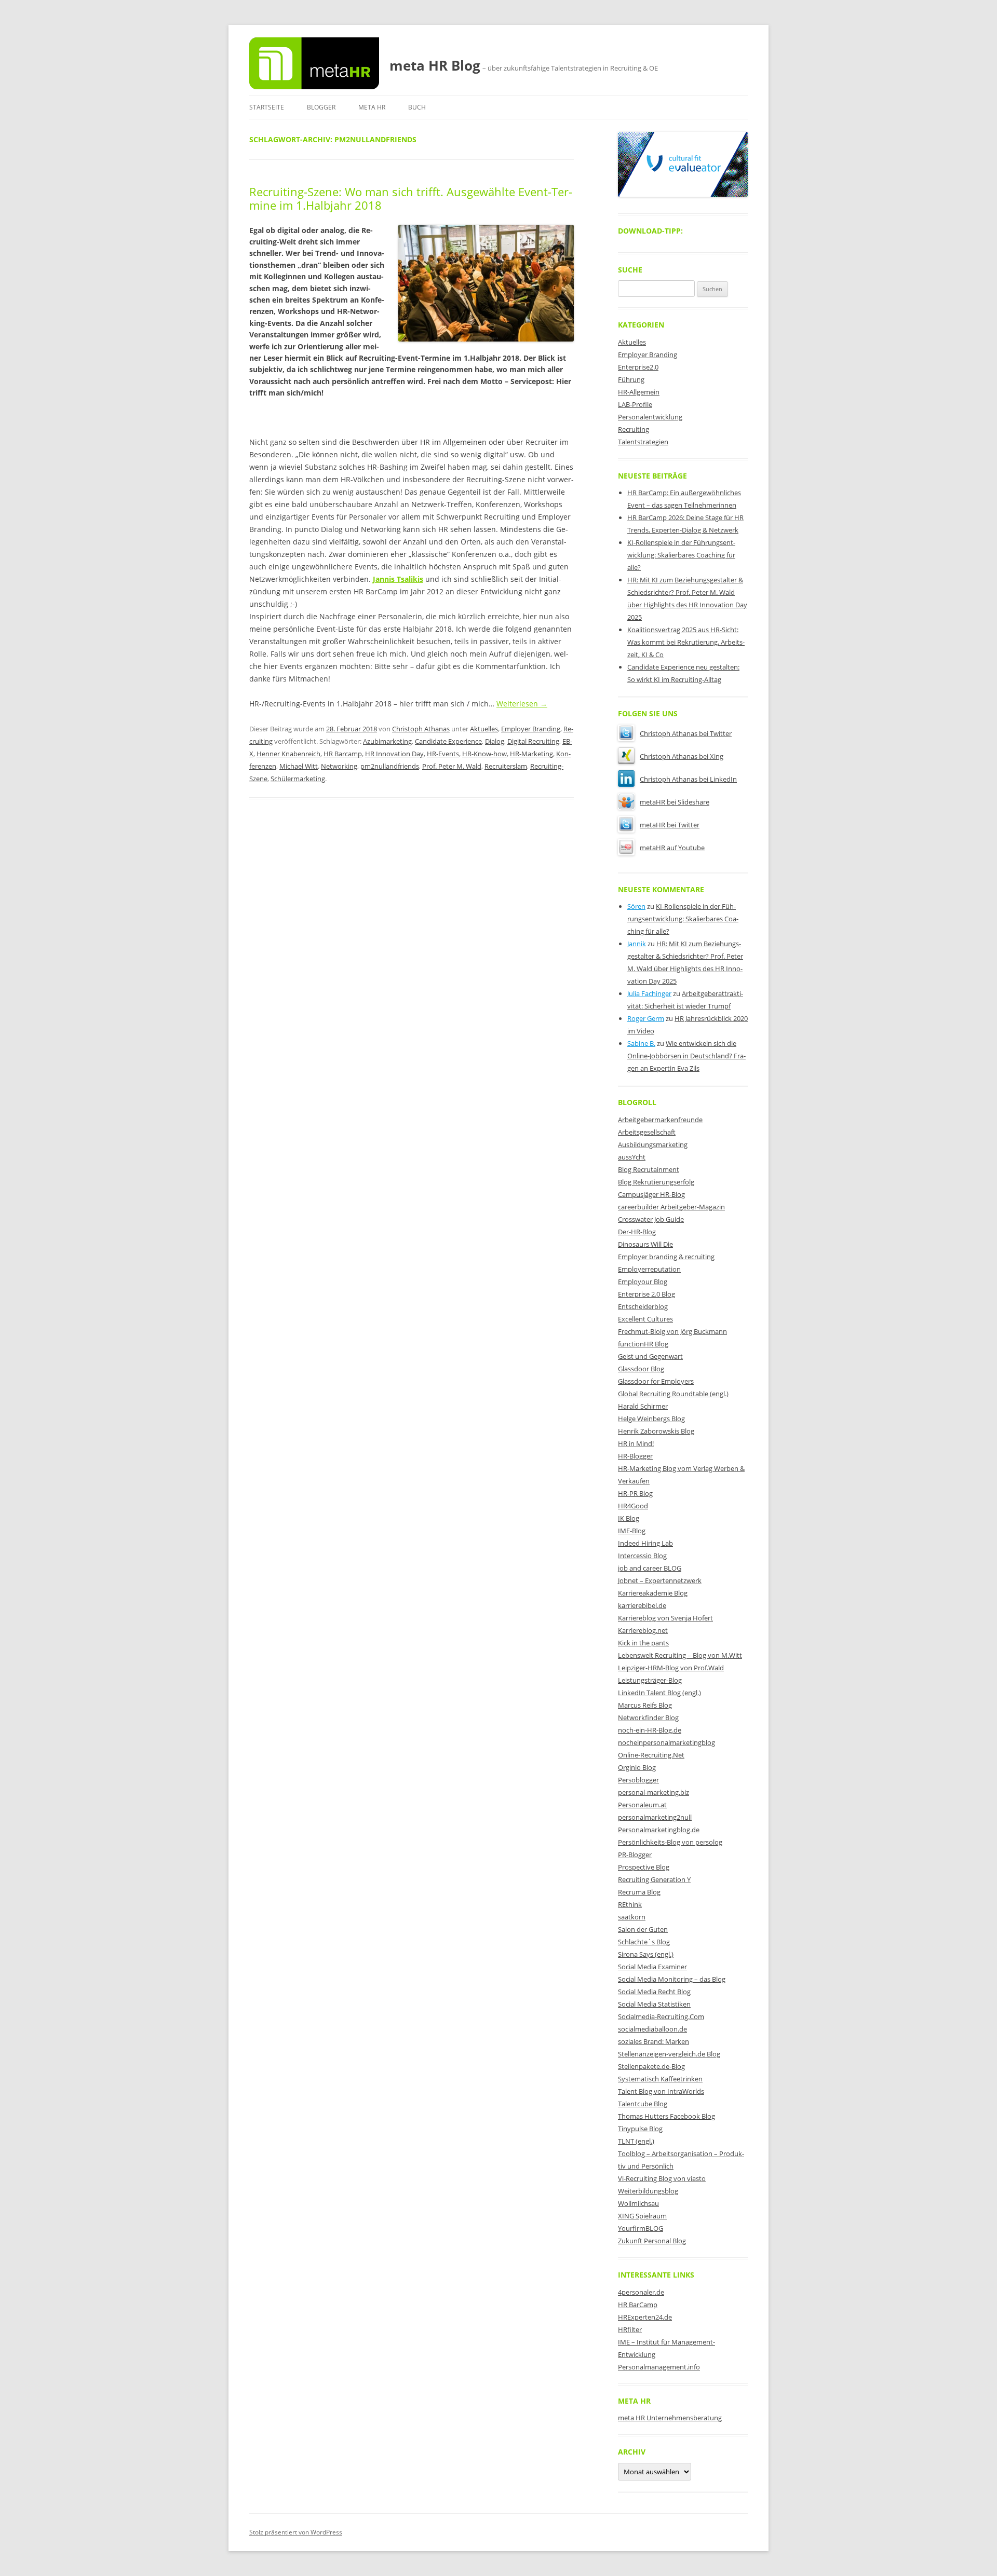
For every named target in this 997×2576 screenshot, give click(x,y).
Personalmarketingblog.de (659, 1830)
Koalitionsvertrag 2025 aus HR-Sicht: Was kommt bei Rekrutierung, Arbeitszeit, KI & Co (686, 642)
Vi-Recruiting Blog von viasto (662, 2178)
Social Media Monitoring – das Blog (672, 1979)
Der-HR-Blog (637, 1232)
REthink (630, 1904)
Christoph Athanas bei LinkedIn (688, 779)
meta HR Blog (435, 65)
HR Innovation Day (394, 754)
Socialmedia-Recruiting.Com (661, 2016)
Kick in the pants (643, 1643)
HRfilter (630, 2329)
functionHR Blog (643, 1344)
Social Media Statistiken (654, 2004)
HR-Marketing (531, 754)
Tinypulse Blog (640, 2129)
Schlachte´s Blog (644, 1942)
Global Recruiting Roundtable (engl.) (673, 1394)
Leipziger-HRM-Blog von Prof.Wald (671, 1668)
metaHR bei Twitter (670, 825)
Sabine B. (641, 1043)
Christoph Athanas (421, 729)
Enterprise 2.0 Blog (646, 1294)
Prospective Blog (644, 1867)
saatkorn (632, 1917)
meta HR (372, 107)
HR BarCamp (638, 2305)
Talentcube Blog (643, 2104)
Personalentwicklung (650, 417)
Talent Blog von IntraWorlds (661, 2091)
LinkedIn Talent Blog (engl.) (659, 1693)
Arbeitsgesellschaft (647, 1132)
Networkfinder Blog (648, 1718)
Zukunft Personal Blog (652, 2241)
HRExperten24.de (645, 2317)
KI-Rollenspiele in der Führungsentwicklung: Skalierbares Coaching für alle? (681, 555)
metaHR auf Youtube (672, 848)
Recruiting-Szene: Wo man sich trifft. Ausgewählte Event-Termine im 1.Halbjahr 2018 (411, 198)
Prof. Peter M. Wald (452, 766)
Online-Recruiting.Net (651, 1755)
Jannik (637, 944)
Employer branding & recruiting (666, 1257)
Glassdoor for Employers (656, 1381)
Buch (417, 107)
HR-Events (443, 754)
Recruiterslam (506, 766)
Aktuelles (484, 729)
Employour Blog (643, 1282)
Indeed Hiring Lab (645, 1543)
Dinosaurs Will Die (645, 1244)
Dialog (495, 741)
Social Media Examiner (652, 1967)
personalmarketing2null (655, 1817)
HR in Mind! (636, 1443)
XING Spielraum (642, 2216)
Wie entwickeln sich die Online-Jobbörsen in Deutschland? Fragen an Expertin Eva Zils (686, 1056)
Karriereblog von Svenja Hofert (665, 1618)
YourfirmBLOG (641, 2228)
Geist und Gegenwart (650, 1356)
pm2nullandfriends (390, 766)
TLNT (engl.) (636, 2141)
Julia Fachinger (649, 993)
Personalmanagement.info (659, 2367)
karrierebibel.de (642, 1605)
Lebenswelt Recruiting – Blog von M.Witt (680, 1655)
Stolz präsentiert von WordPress (296, 2532)
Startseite (267, 107)
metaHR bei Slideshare (675, 802)
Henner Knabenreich (288, 754)
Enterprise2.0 (638, 367)
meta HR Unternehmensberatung (670, 2418)
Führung (631, 379)
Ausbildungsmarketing (653, 1144)
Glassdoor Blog (641, 1369)
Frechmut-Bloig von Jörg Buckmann (672, 1331)
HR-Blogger (635, 1456)
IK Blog (629, 1518)
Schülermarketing (298, 779)
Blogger (321, 107)
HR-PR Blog (635, 1493)
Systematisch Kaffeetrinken (660, 2079)
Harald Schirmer (643, 1406)
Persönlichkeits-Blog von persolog (670, 1842)
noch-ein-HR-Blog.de (650, 1730)
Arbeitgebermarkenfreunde (660, 1120)
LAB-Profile (635, 404)
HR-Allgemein (639, 392)
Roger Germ (646, 1018)
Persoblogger (638, 1780)
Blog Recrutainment (649, 1169)
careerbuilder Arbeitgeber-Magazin (671, 1207)
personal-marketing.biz (654, 1792)
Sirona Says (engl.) (646, 1954)
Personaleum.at (642, 1805)
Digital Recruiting (533, 741)
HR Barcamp (343, 754)
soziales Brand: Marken (654, 2041)
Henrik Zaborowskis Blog (656, 1431)
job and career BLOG (650, 1568)
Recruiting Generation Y (654, 1879)
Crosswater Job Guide (651, 1219)
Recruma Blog (639, 1892)
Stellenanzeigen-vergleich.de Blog (669, 2054)
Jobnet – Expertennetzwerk (660, 1580)
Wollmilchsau (638, 2203)
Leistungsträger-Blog (650, 1680)
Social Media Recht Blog (654, 1992)
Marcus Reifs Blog (645, 1705)
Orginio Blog (637, 1767)
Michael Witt (299, 766)
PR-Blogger (635, 1855)
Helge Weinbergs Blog (651, 1419)
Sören (636, 906)
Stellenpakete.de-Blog (651, 2066)
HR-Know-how (484, 754)
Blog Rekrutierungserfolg (656, 1182)
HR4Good (633, 1506)
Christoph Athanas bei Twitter (686, 733)
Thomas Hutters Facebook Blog (666, 2116)
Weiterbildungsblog (648, 2191)
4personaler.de (641, 2292)
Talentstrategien (643, 442)
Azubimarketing (387, 741)
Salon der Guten (643, 1929)
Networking (339, 766)
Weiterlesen (522, 704)
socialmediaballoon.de (652, 2029)
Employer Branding (531, 729)
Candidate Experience (448, 741)
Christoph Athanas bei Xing (682, 756)
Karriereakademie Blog (653, 1593)
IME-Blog (632, 1531)
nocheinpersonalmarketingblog (666, 1742)
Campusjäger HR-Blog (651, 1194)
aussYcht (632, 1157)
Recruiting (634, 429)
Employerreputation (649, 1269)
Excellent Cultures (645, 1319)
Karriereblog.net (643, 1630)
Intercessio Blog (642, 1556)
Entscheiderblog (643, 1306)
